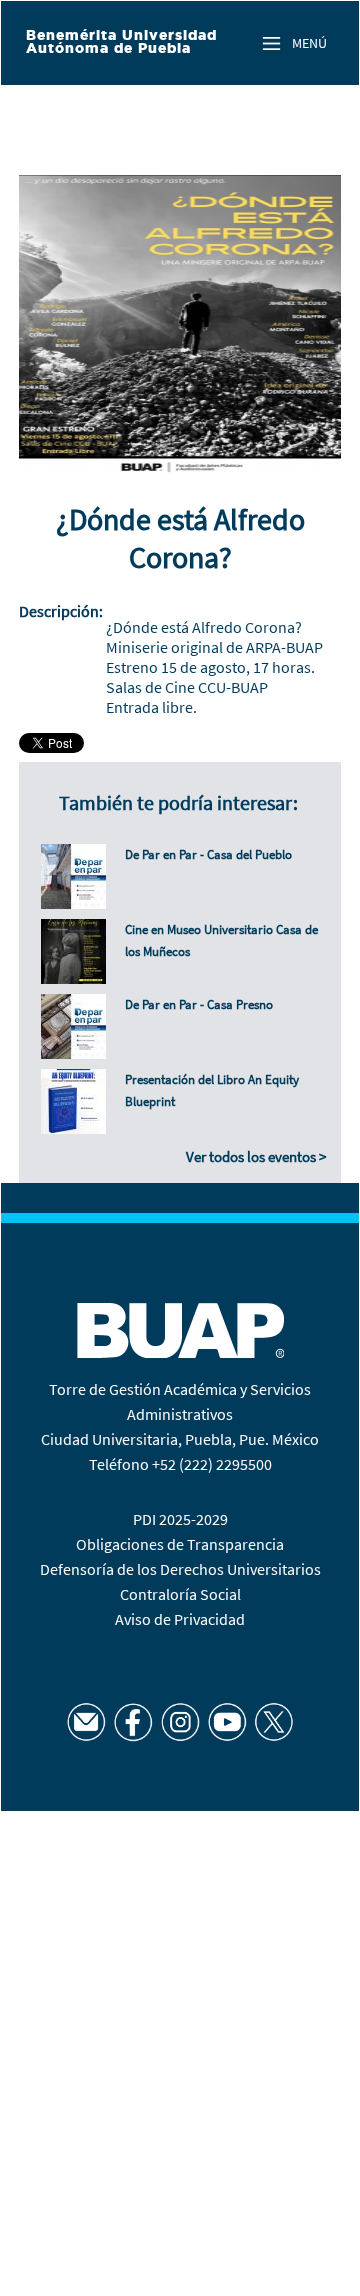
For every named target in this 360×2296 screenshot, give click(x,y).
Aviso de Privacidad (180, 1619)
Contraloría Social (180, 1594)
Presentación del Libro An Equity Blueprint (212, 1090)
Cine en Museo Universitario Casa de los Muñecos (221, 940)
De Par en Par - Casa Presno (199, 1004)
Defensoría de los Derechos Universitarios (180, 1569)
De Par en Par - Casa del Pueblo (208, 854)
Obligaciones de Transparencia (180, 1544)
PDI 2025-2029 (180, 1519)
